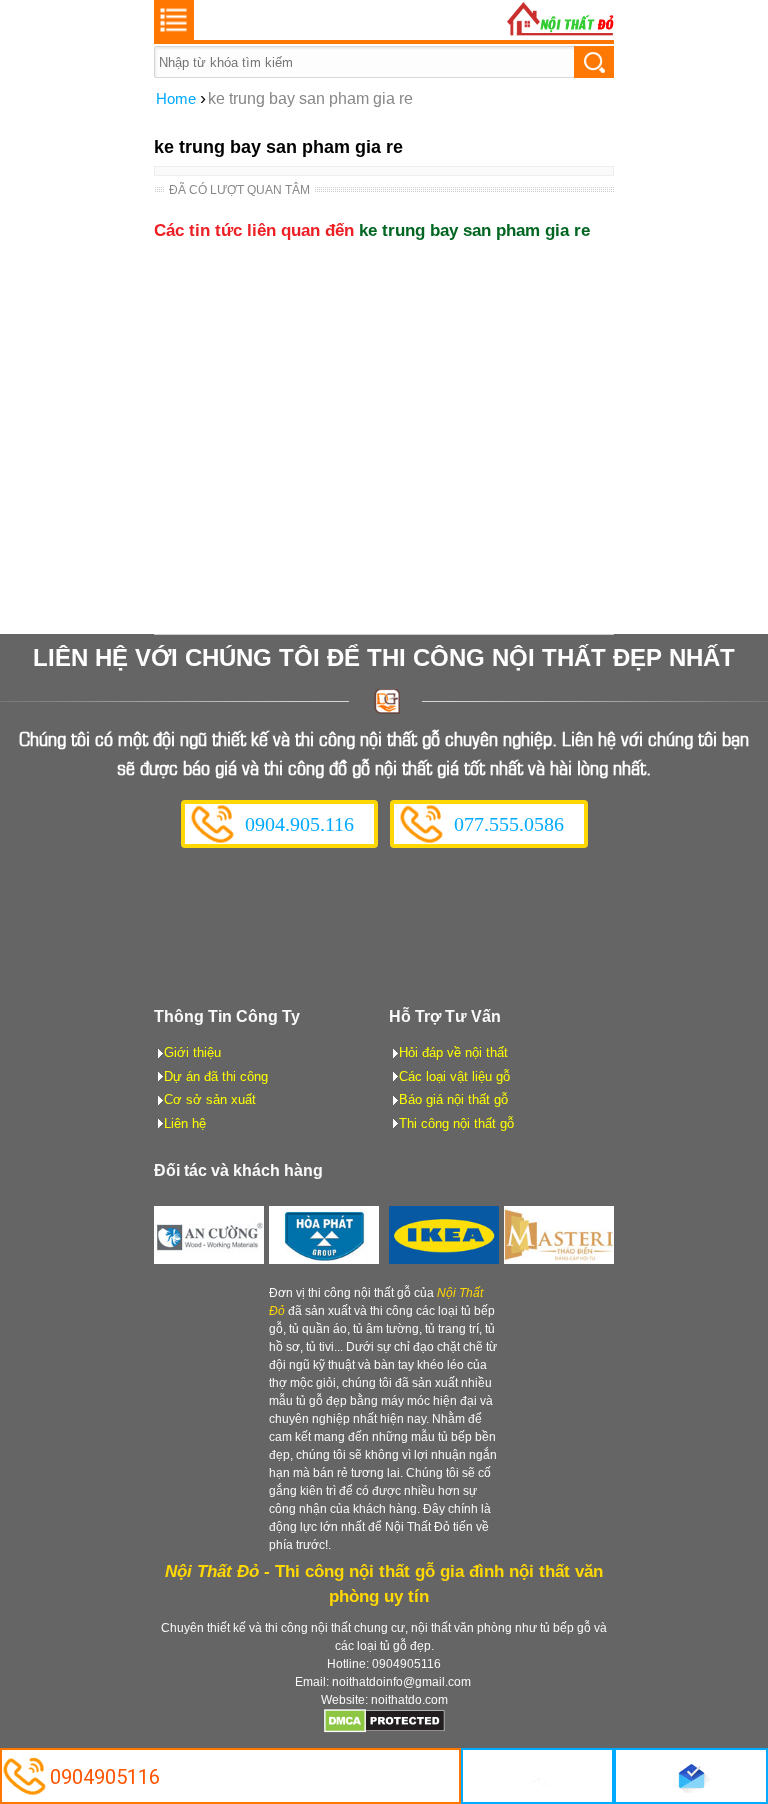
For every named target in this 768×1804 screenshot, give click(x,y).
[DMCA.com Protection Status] (384, 1729)
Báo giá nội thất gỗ (453, 1099)
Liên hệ (185, 1123)
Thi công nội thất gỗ (456, 1123)
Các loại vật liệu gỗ (454, 1076)
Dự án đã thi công (216, 1076)
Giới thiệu (192, 1052)
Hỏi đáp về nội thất (453, 1052)
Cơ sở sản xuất (210, 1099)
